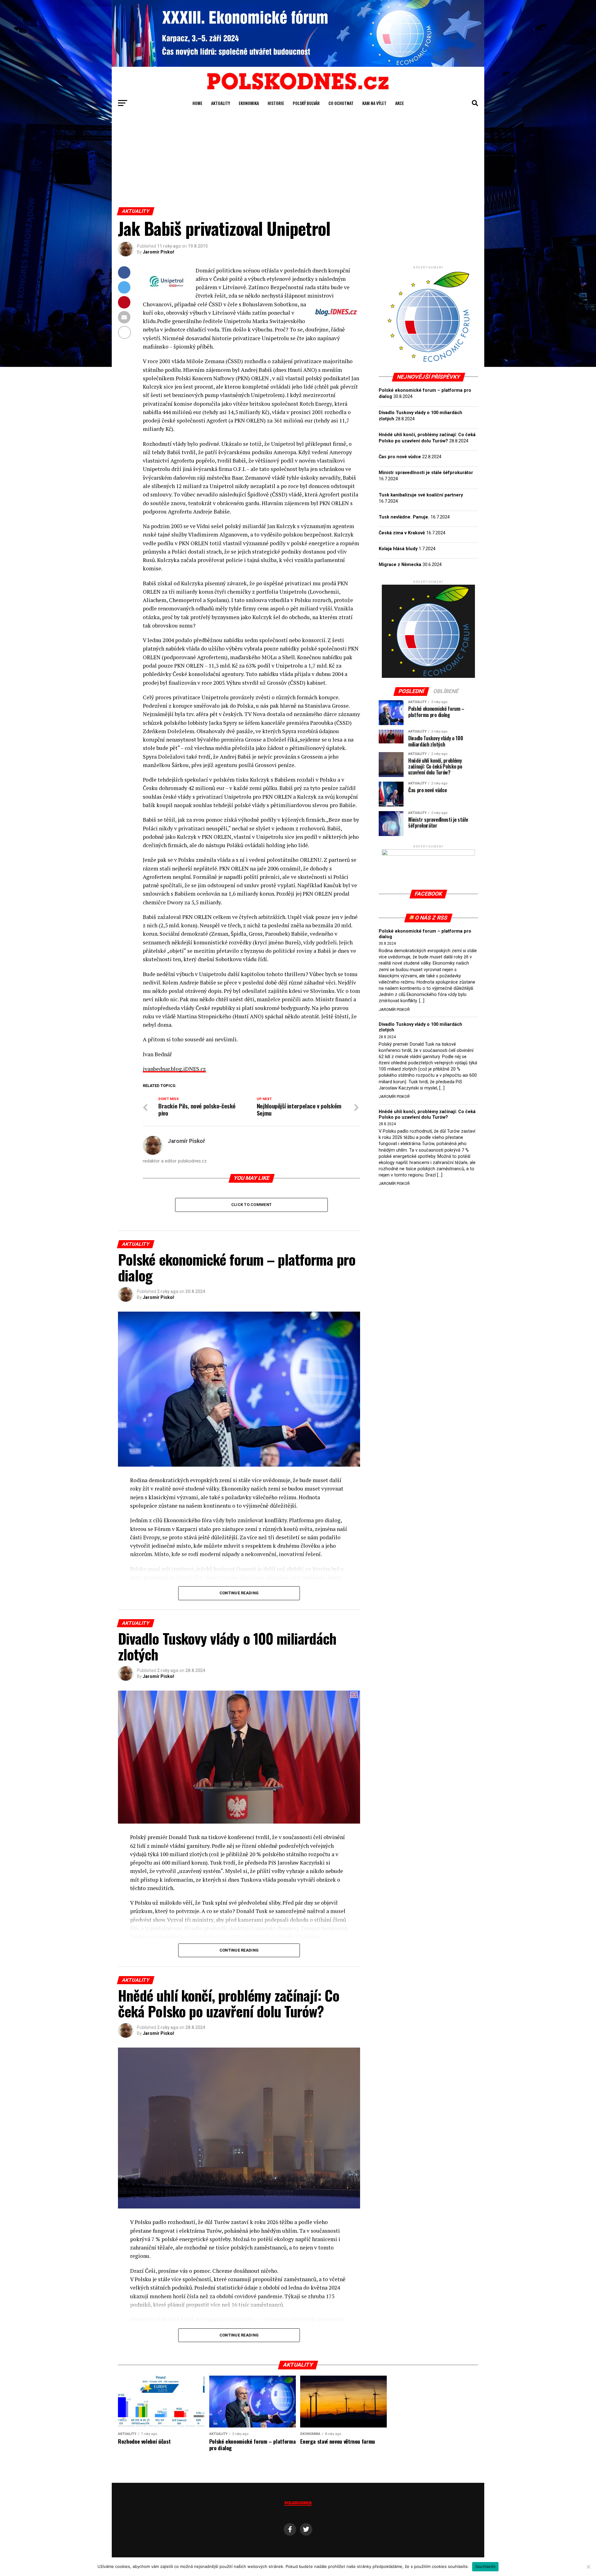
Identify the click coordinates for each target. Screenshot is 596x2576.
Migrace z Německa (400, 565)
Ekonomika (249, 103)
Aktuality (221, 103)
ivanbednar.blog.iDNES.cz (174, 1069)
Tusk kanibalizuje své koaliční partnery (421, 495)
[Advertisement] (298, 161)
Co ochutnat (341, 103)
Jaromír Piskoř (158, 252)
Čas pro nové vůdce (400, 457)
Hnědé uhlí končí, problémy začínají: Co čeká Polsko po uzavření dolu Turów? (427, 1114)
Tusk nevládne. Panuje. (404, 517)
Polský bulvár (306, 103)
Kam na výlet (374, 103)
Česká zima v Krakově (402, 533)
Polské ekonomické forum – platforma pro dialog (425, 934)
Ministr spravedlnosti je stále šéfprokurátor (426, 473)
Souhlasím (485, 2566)
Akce (400, 103)
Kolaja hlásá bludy (398, 549)
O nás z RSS (431, 918)
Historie (276, 103)
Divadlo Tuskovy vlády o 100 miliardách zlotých (420, 1027)
